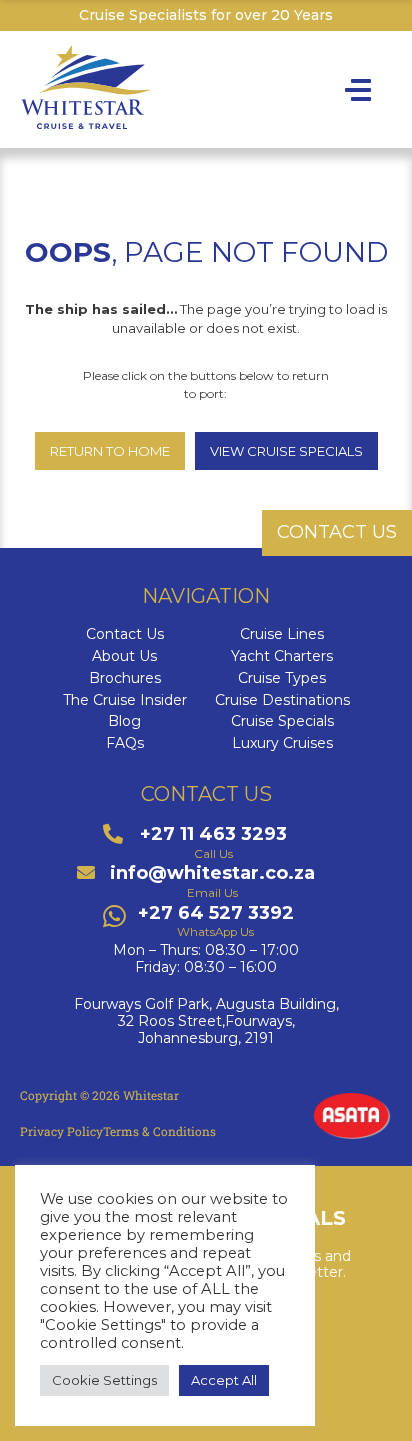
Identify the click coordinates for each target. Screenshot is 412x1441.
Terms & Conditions (159, 1131)
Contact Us (125, 634)
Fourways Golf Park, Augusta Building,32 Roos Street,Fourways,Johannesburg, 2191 (206, 1021)
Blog (124, 721)
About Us (124, 656)
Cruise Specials (282, 721)
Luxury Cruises (282, 743)
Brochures (125, 678)
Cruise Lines (282, 634)
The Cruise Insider (125, 700)
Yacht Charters (282, 656)
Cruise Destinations (282, 700)
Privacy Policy (61, 1131)
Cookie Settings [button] (104, 1380)
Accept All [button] (224, 1380)
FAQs (125, 743)
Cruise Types (282, 678)
